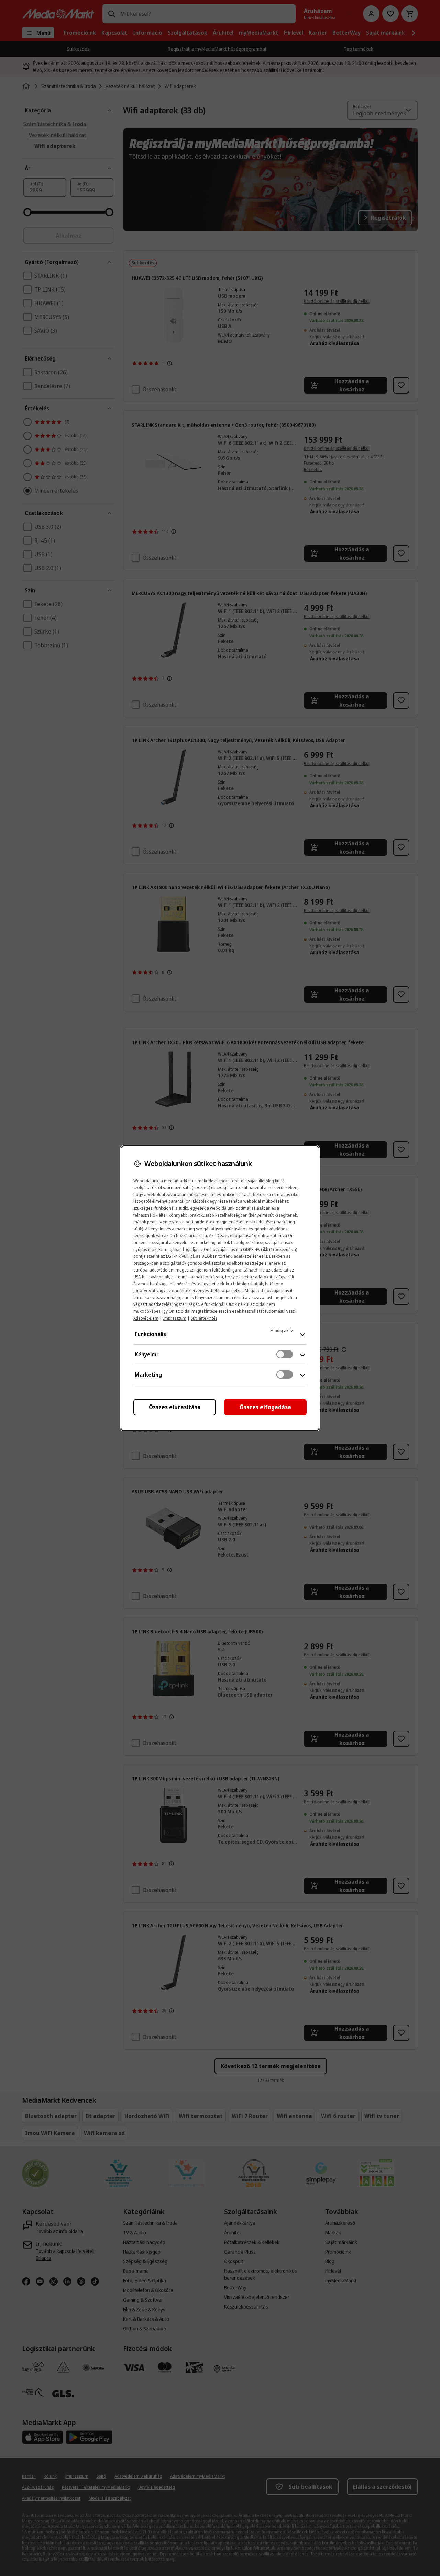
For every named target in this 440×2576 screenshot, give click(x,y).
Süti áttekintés (204, 1318)
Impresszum (175, 1318)
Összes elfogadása (265, 1407)
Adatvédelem (146, 1318)
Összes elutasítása (175, 1407)
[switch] (285, 1354)
